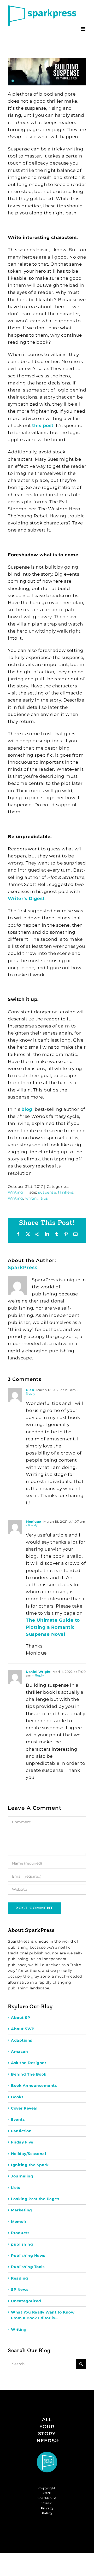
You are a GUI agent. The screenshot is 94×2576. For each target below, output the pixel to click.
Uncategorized (26, 2301)
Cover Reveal (24, 2108)
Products (20, 2233)
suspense (47, 1192)
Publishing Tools (28, 2267)
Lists (16, 2188)
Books (17, 2097)
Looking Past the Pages (35, 2199)
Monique (34, 1521)
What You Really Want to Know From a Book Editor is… (43, 2315)
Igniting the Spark (30, 2165)
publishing (22, 2244)
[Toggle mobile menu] (84, 29)
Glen (30, 1390)
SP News (20, 2289)
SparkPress (23, 1267)
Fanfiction (21, 2131)
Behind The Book (29, 2074)
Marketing (22, 2210)
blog (27, 1109)
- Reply (32, 1525)
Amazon (19, 2052)
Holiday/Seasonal (28, 2154)
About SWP (23, 2029)
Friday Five (22, 2142)
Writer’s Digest (26, 898)
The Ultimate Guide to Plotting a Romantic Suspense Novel (53, 1627)
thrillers (66, 1192)
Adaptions (22, 2040)
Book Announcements (34, 2086)
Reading (20, 2278)
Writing (16, 1192)
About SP (20, 2018)
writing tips (37, 1198)
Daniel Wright (38, 1672)
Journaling (22, 2176)
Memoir (19, 2222)
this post (43, 425)
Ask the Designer (29, 2063)
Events (18, 2119)
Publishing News (28, 2256)
